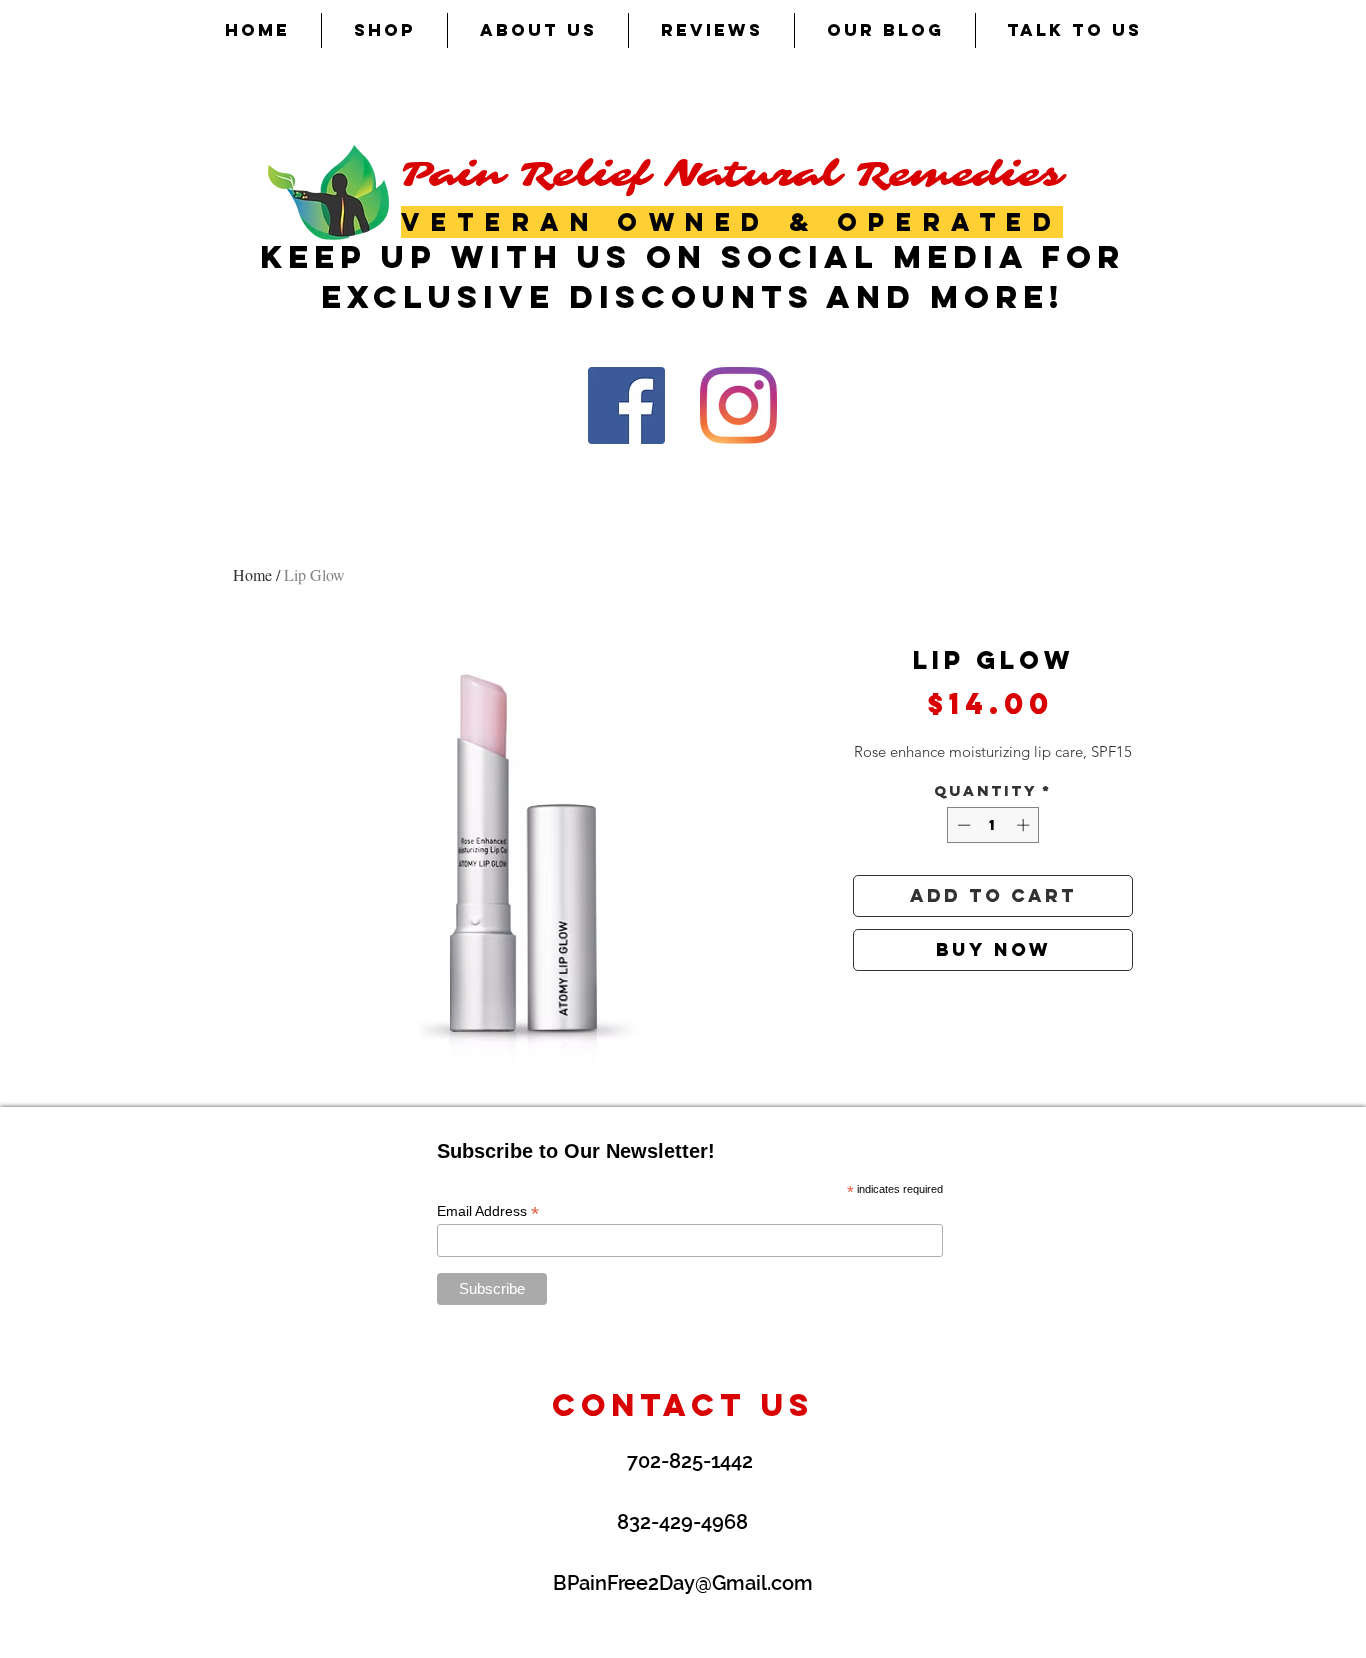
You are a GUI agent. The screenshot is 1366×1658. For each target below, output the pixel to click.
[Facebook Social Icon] (626, 405)
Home (252, 574)
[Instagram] (738, 405)
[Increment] (1025, 825)
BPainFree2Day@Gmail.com (683, 1583)
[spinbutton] (993, 825)
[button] (384, 30)
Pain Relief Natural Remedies (732, 174)
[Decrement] (962, 825)
